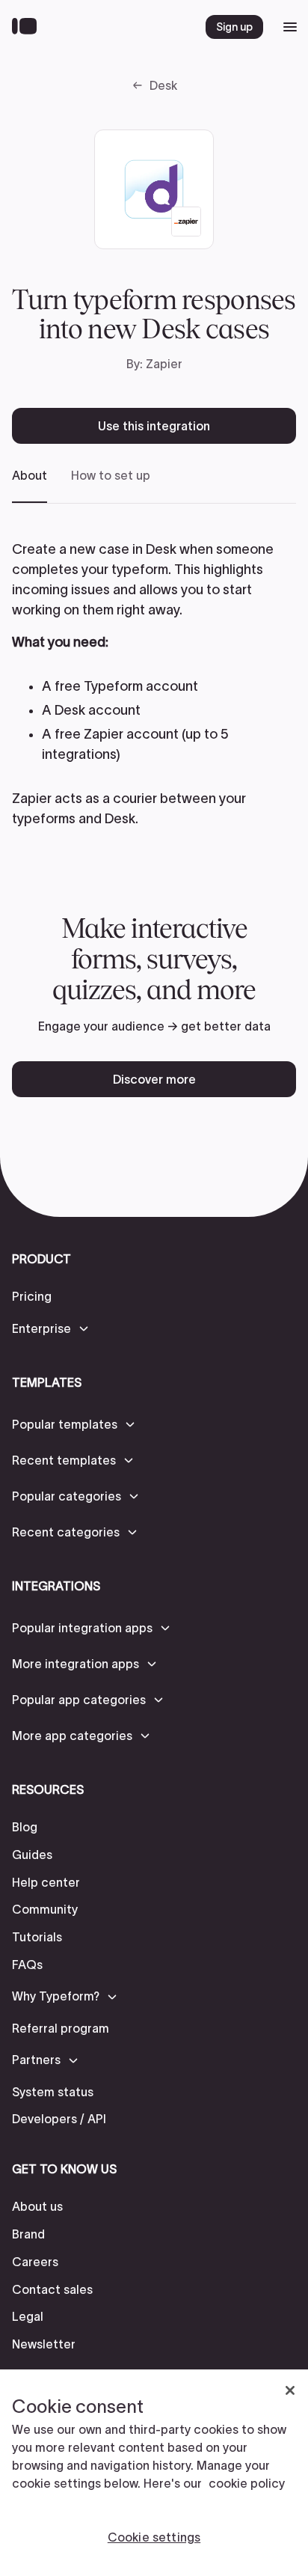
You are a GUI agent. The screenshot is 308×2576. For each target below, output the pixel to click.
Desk (163, 85)
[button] (51, 1328)
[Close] (290, 2390)
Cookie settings (154, 2537)
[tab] (30, 485)
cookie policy (247, 2483)
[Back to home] (28, 27)
